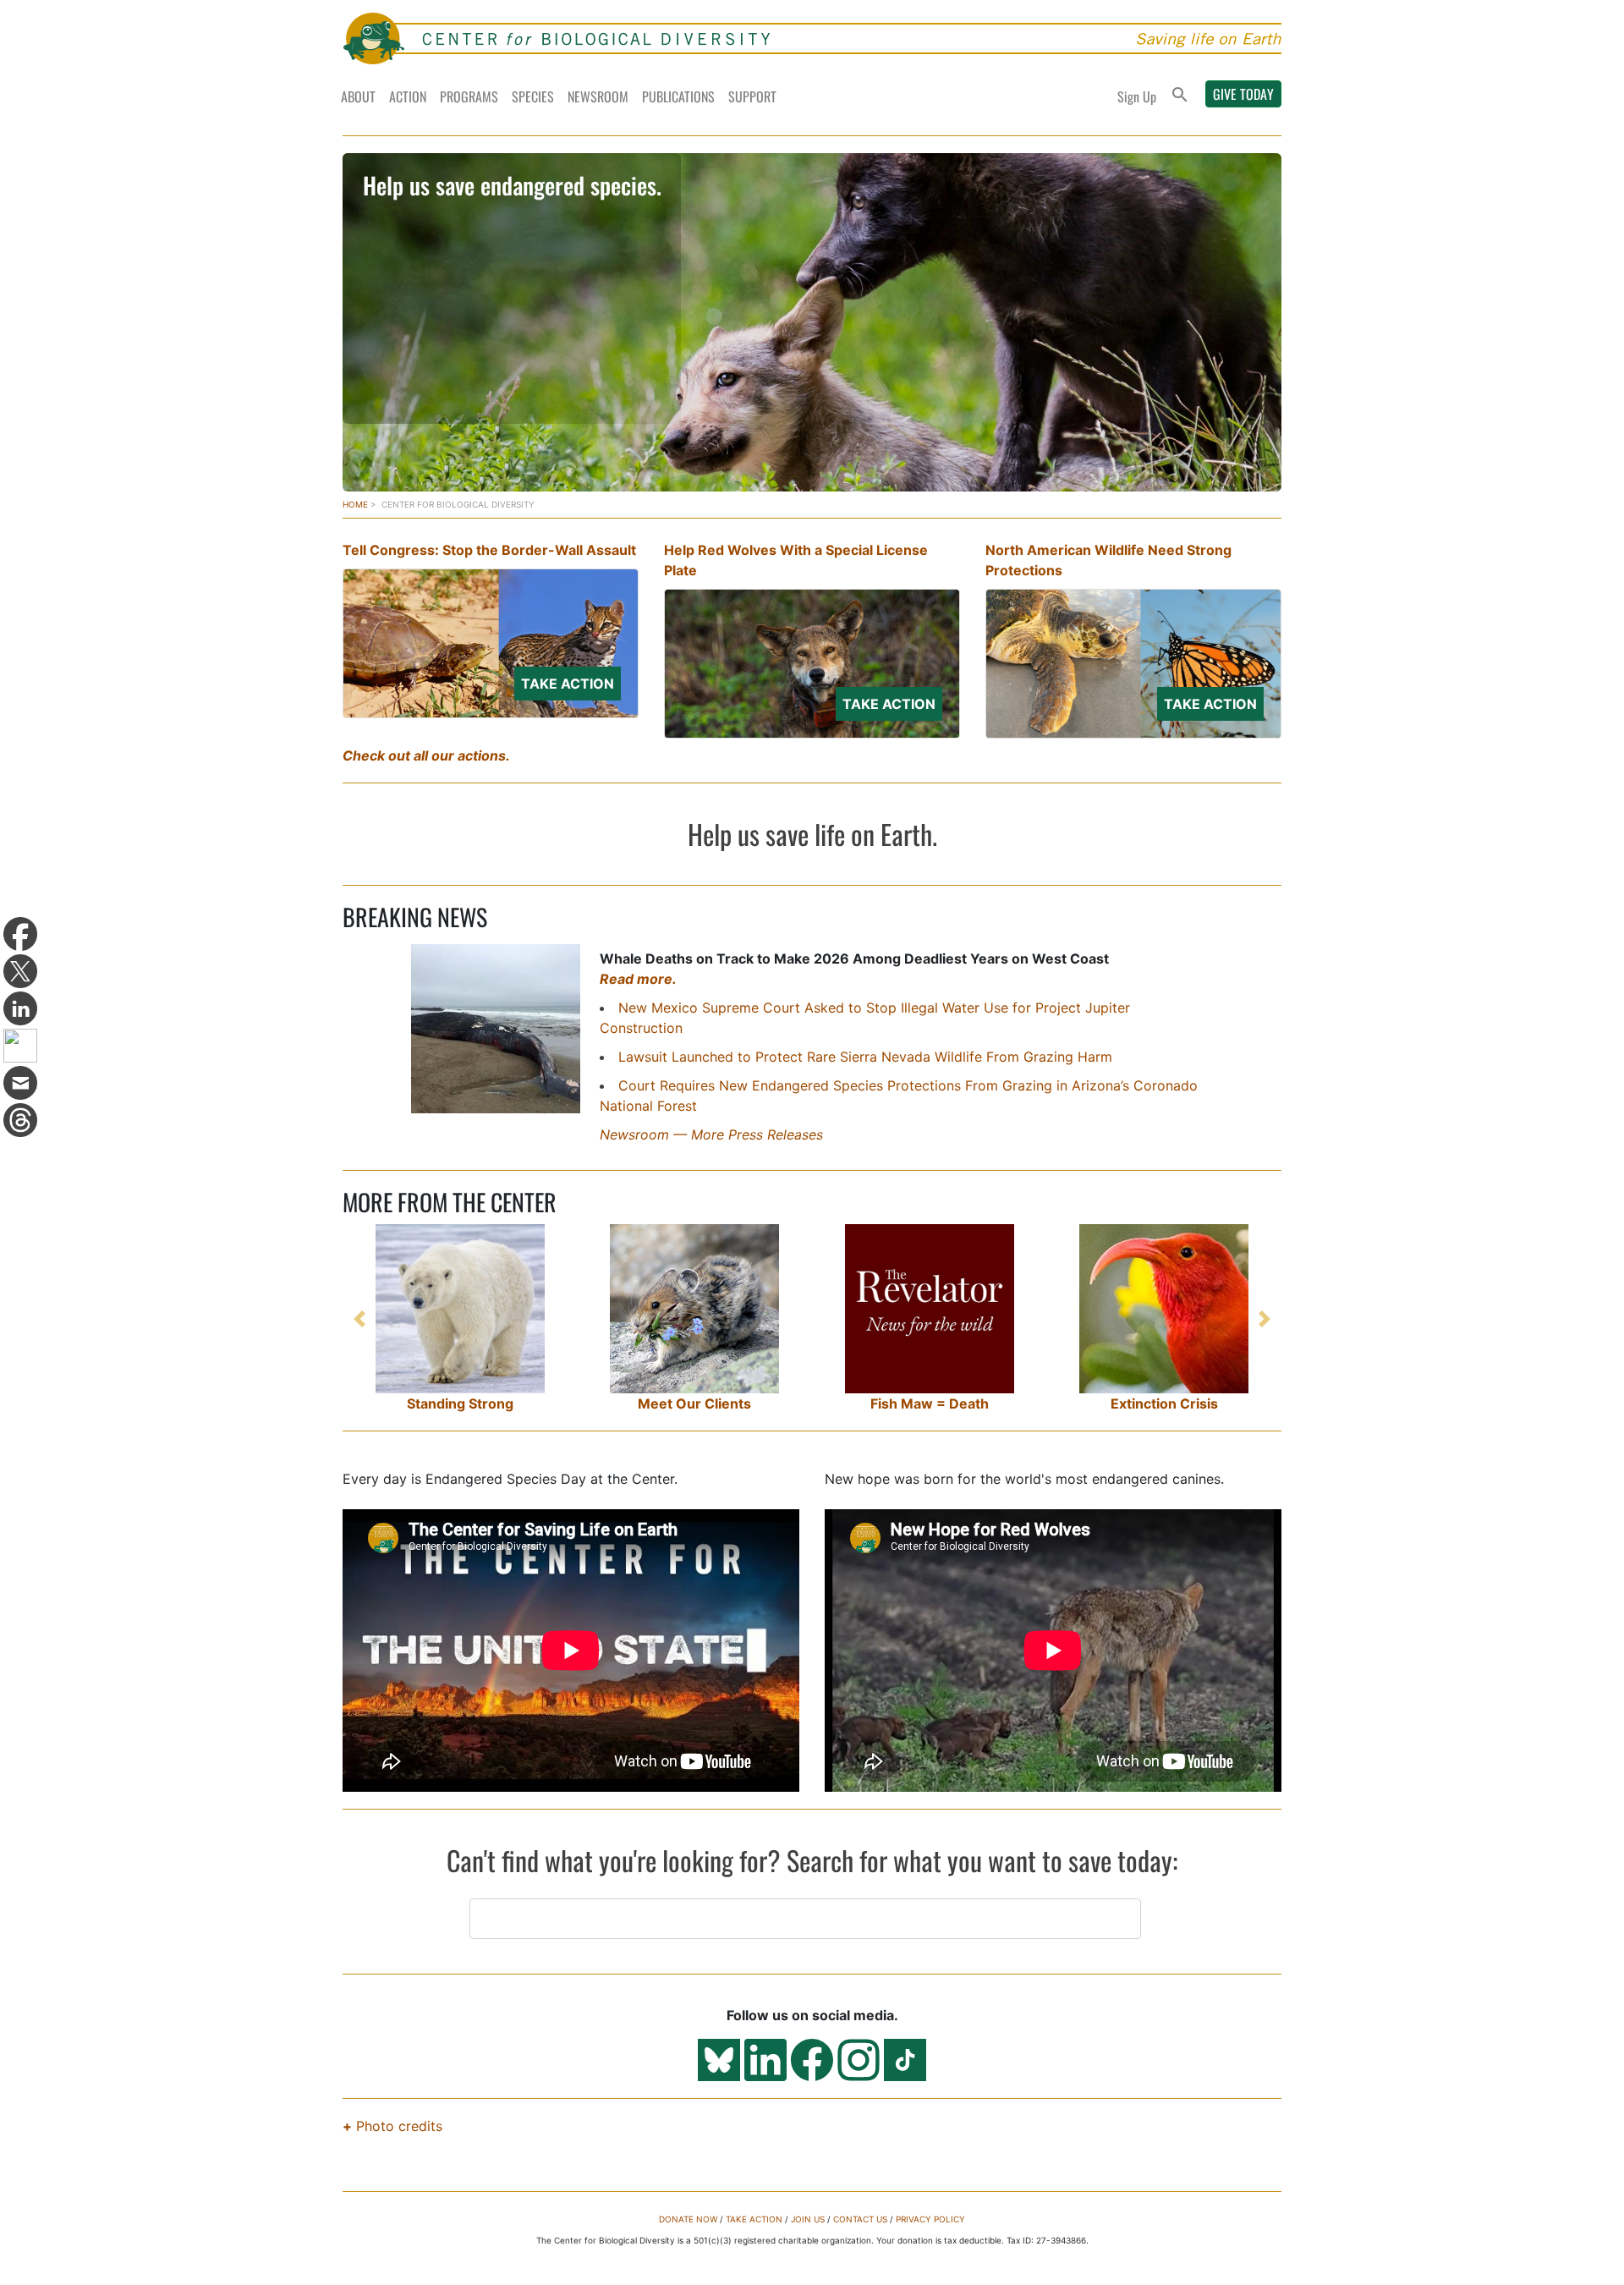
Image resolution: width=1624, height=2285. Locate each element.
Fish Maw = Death (930, 1403)
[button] (359, 1319)
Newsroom (598, 96)
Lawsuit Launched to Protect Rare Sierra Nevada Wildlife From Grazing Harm (865, 1057)
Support (752, 96)
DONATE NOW (688, 2219)
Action (408, 96)
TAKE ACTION (754, 2219)
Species (533, 96)
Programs (469, 96)
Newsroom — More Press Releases (711, 1134)
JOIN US (808, 2219)
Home (355, 504)
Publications (678, 96)
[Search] (1180, 96)
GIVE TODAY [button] (1243, 94)
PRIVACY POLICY (930, 2219)
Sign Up (1137, 96)
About (358, 96)
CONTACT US (860, 2219)
